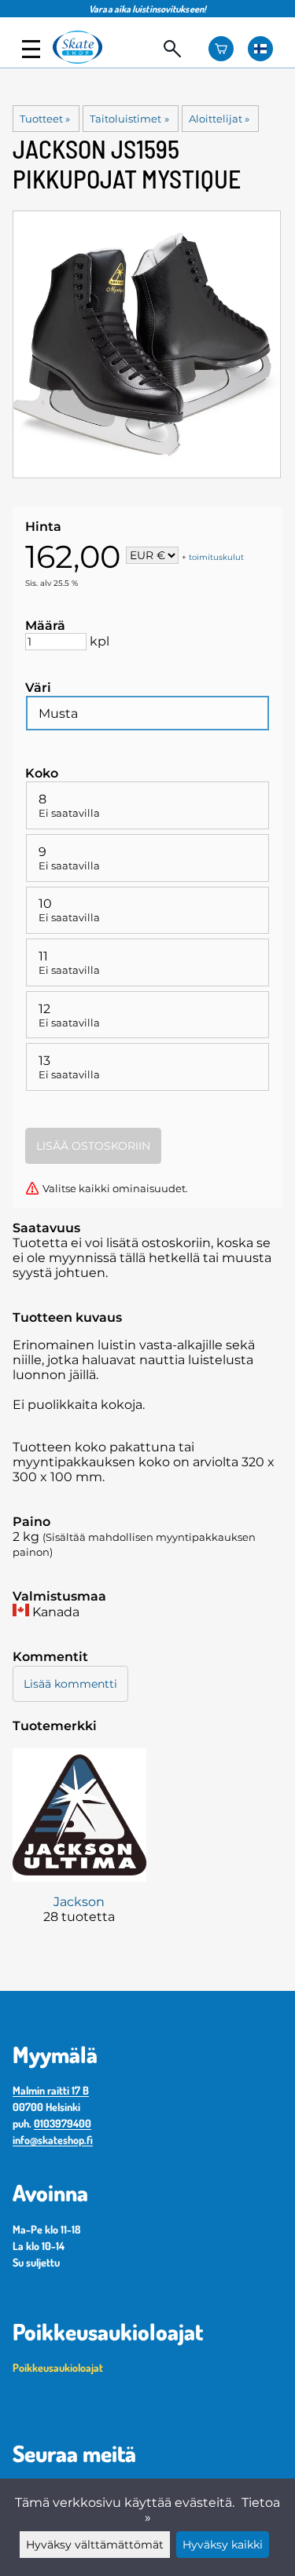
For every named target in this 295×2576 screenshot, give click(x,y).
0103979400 (63, 2123)
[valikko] (31, 49)
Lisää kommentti (70, 1684)
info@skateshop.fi (53, 2140)
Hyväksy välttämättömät (95, 2545)
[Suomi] (260, 49)
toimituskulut (216, 556)
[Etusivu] (85, 59)
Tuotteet (45, 119)
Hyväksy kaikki (223, 2545)
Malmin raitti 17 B (51, 2090)
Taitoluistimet (129, 119)
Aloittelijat (219, 119)
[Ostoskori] (221, 49)
